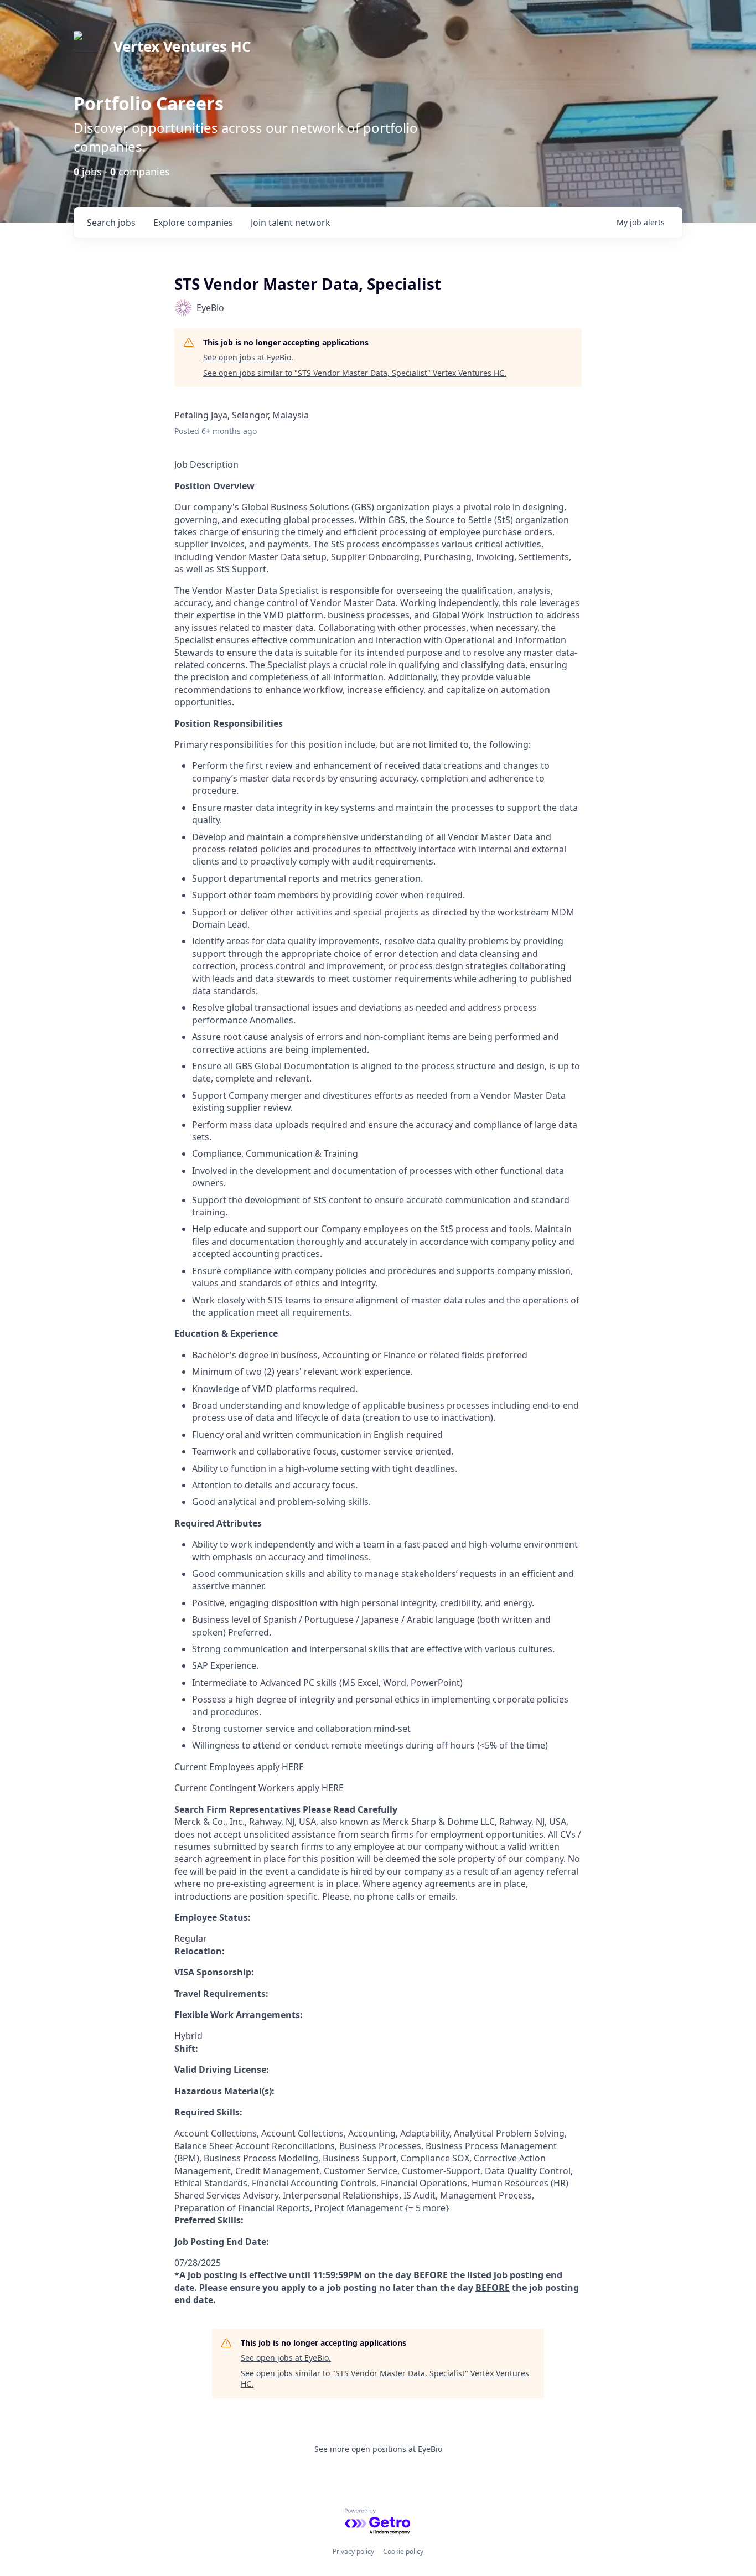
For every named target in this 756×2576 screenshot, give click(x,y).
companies (193, 223)
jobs (111, 223)
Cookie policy (403, 2551)
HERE (293, 1767)
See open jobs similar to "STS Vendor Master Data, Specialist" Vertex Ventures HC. (355, 373)
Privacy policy (353, 2551)
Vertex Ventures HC (182, 46)
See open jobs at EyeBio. (248, 357)
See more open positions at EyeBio (378, 2449)
